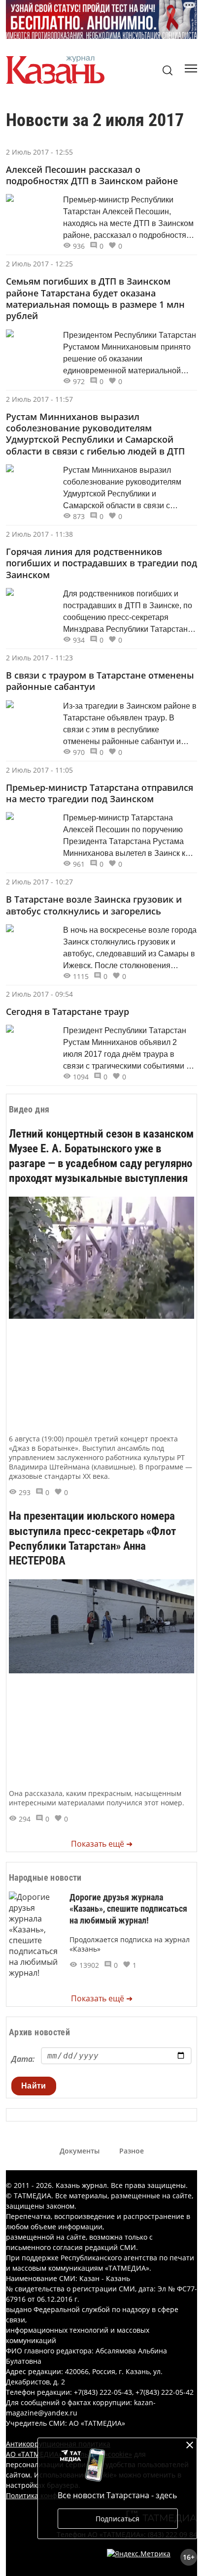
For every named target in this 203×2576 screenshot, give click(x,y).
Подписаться (118, 2519)
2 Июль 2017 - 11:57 (39, 399)
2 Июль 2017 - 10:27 (39, 882)
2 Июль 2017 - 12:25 (39, 264)
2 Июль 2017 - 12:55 (39, 152)
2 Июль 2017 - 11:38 (39, 534)
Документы (80, 2151)
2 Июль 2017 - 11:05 (39, 770)
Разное (132, 2151)
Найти (34, 2086)
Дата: (23, 2059)
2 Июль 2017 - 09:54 (39, 994)
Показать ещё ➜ (102, 1844)
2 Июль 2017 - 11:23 (39, 658)
